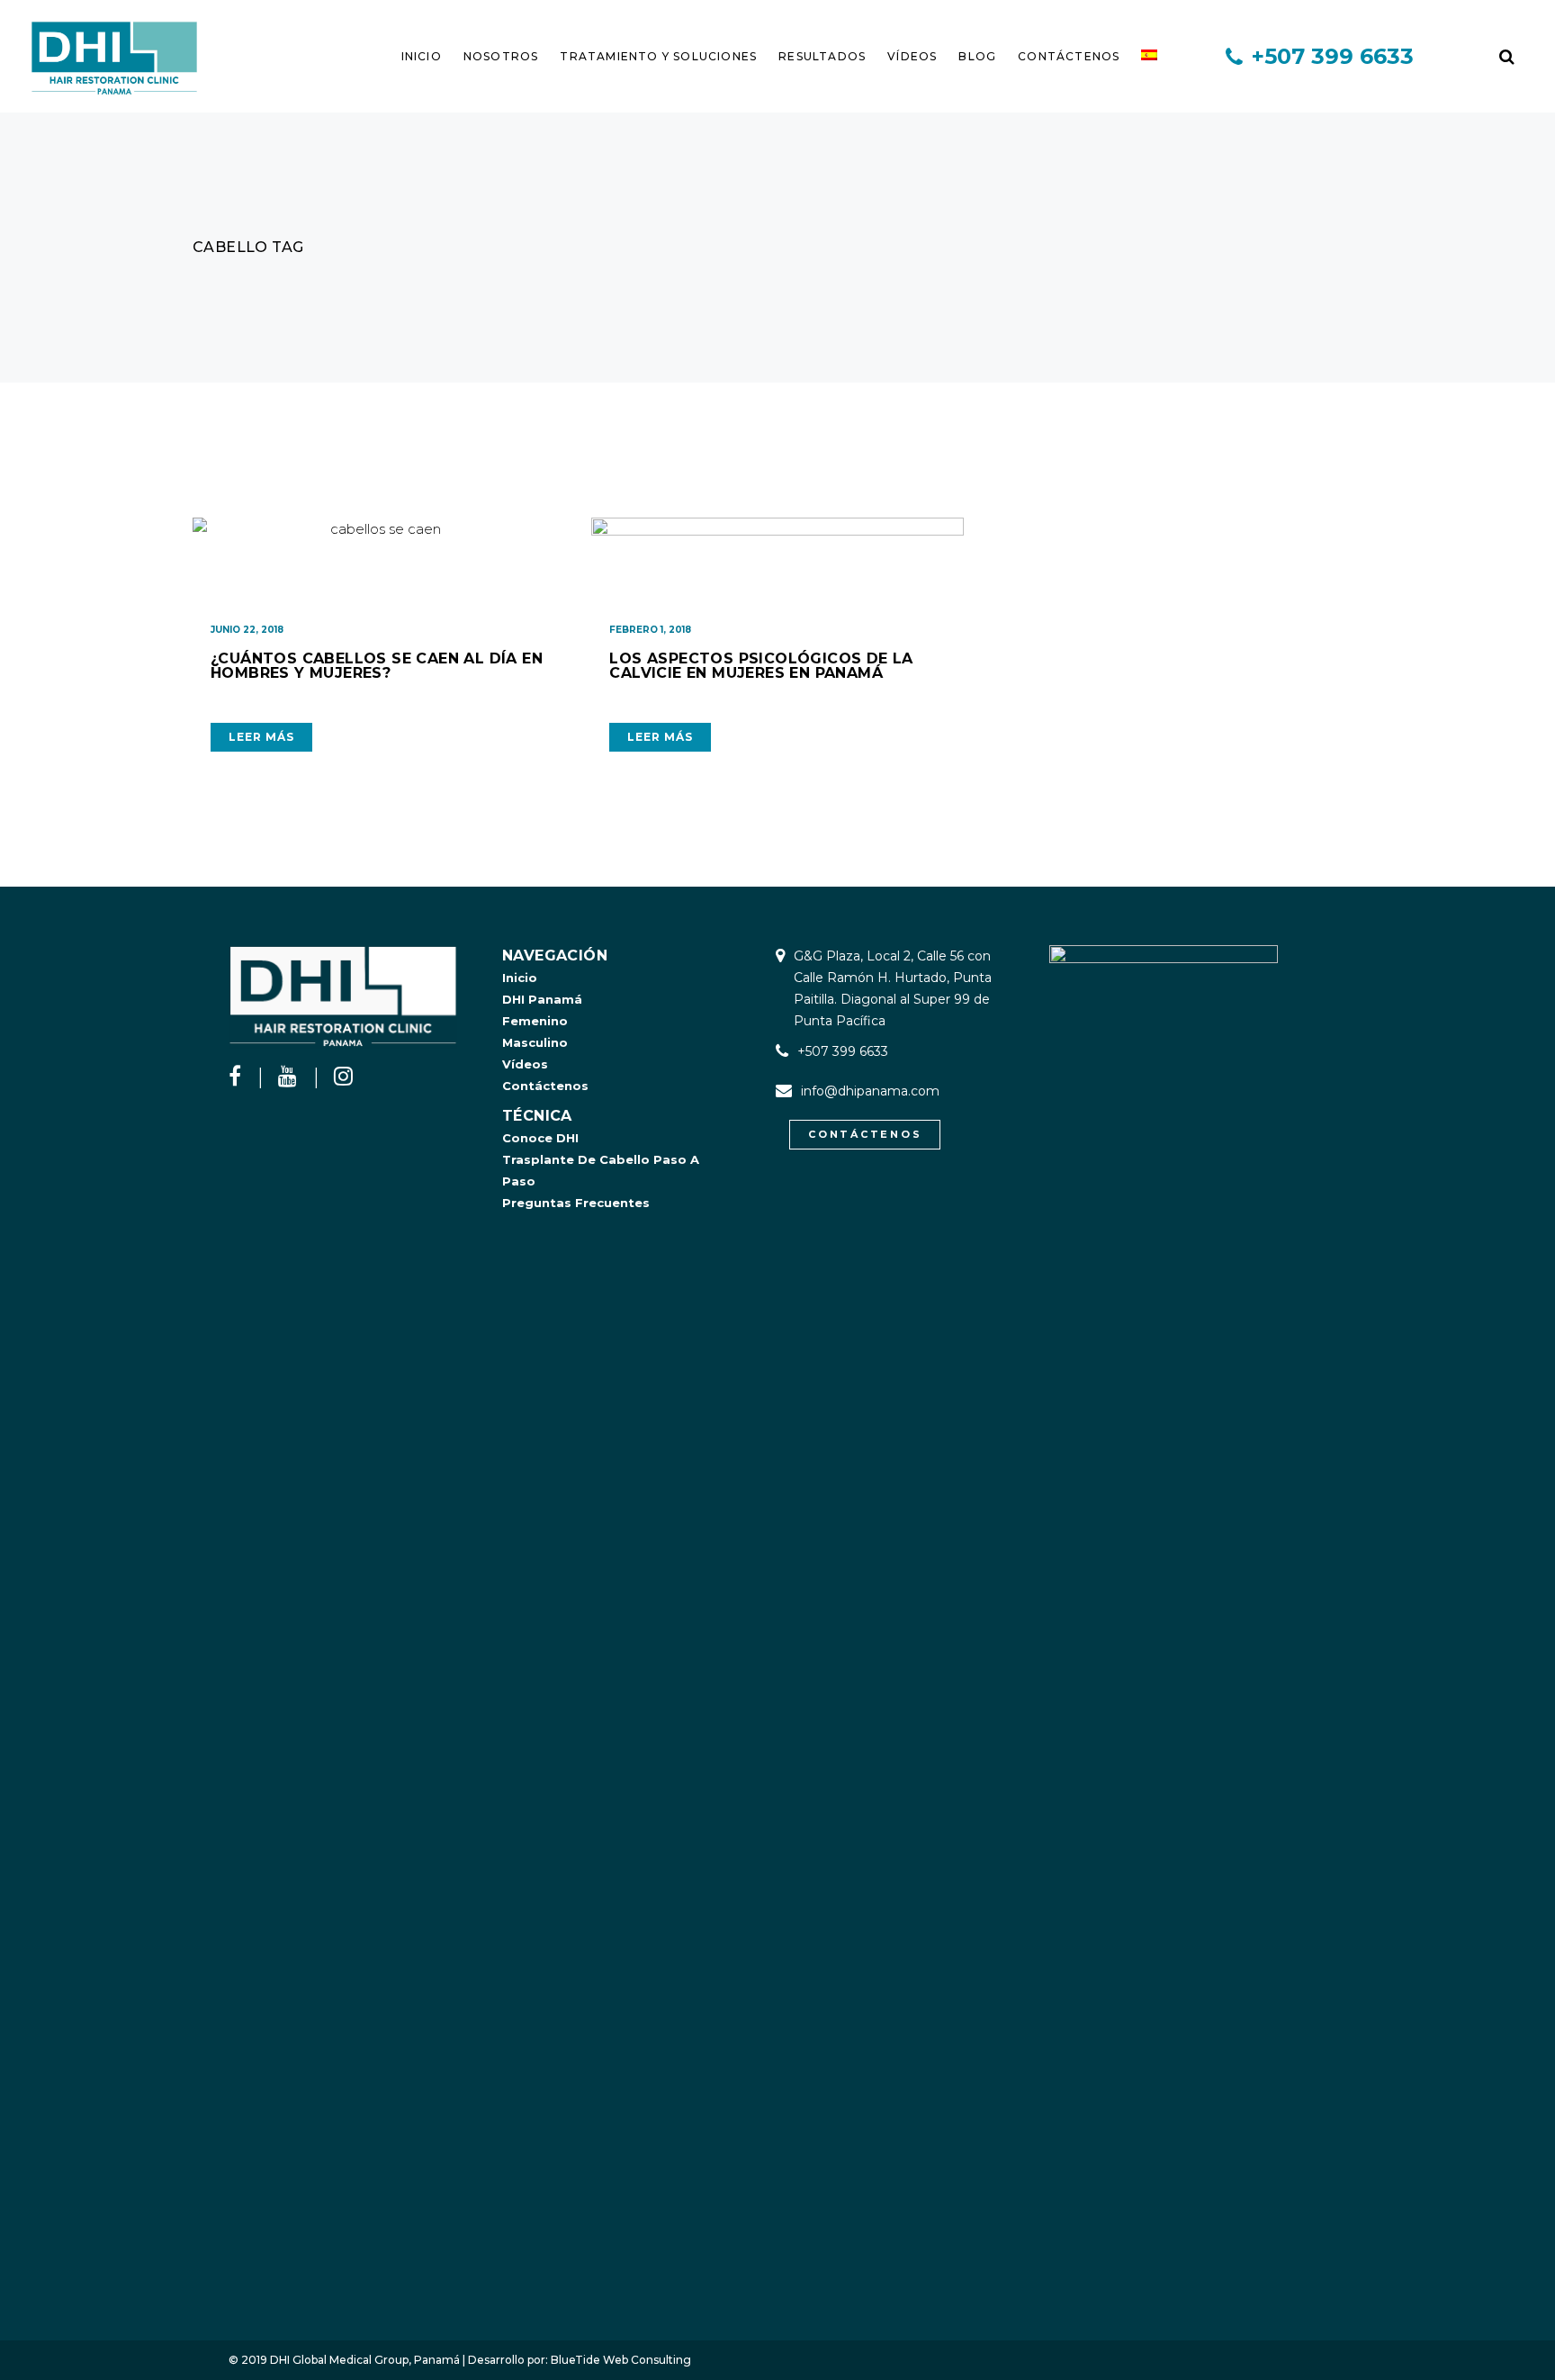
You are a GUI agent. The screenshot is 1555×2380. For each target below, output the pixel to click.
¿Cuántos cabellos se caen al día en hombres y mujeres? (377, 666)
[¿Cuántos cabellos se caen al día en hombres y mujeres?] (378, 563)
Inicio (520, 978)
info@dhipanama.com (870, 1091)
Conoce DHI (540, 1138)
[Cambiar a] (1149, 56)
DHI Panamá (542, 999)
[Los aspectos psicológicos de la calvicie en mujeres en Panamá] (777, 563)
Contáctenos (545, 1086)
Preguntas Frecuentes (576, 1203)
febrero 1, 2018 (650, 630)
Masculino (535, 1042)
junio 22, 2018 (247, 630)
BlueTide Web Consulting (621, 2360)
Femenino (535, 1021)
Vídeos (525, 1064)
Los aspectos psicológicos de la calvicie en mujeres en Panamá (761, 666)
